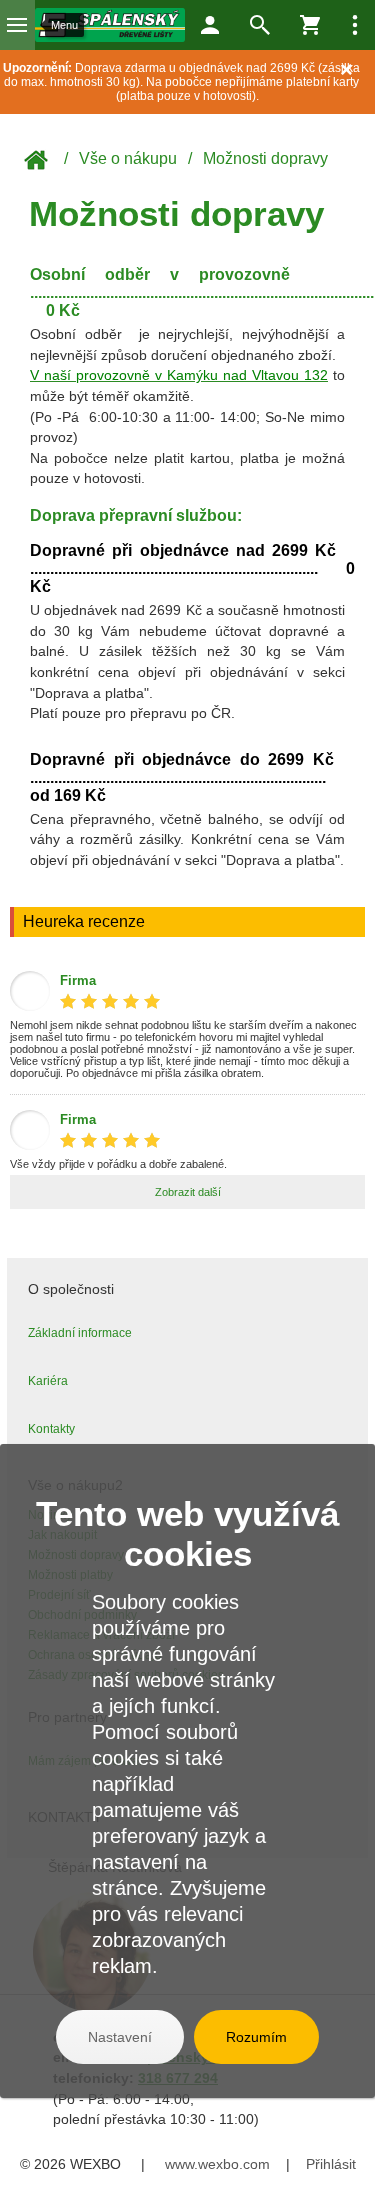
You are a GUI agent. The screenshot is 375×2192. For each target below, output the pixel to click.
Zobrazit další (188, 1192)
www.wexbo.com (217, 2164)
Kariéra (48, 1381)
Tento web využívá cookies (187, 1533)
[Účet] (210, 25)
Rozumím (256, 2037)
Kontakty (51, 1429)
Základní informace (80, 1333)
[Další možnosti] (355, 25)
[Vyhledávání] (260, 25)
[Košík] (310, 25)
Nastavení (120, 2037)
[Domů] (110, 25)
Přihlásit (331, 2164)
